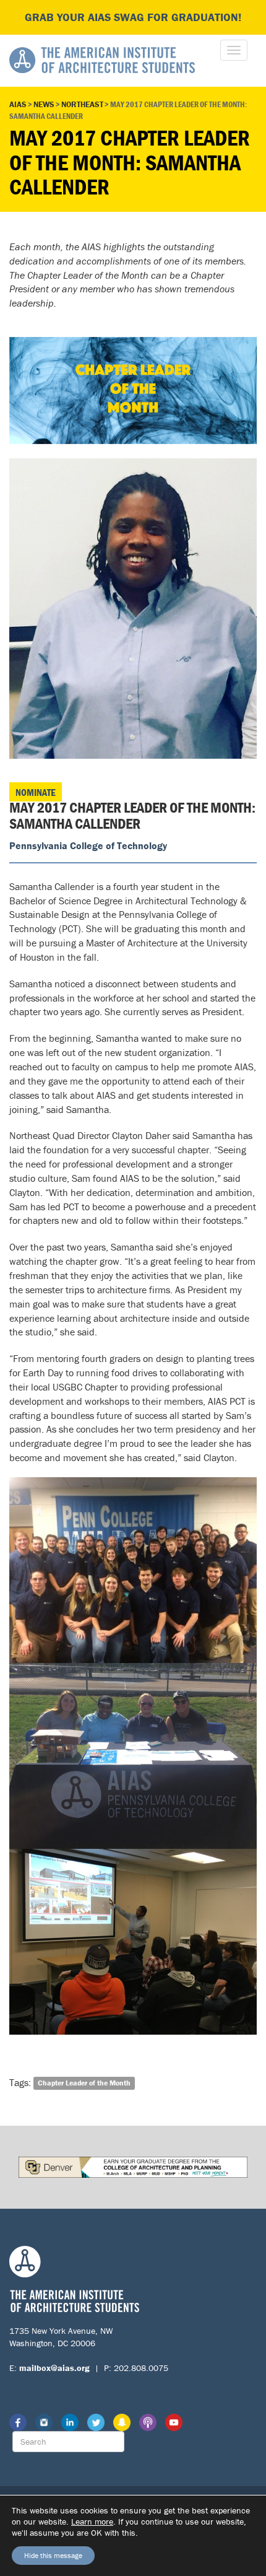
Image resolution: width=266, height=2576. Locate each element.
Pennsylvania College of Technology (88, 845)
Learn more (92, 2521)
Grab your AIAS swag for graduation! (133, 17)
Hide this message (53, 2555)
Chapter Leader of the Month (84, 2083)
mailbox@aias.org (54, 2368)
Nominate (36, 792)
